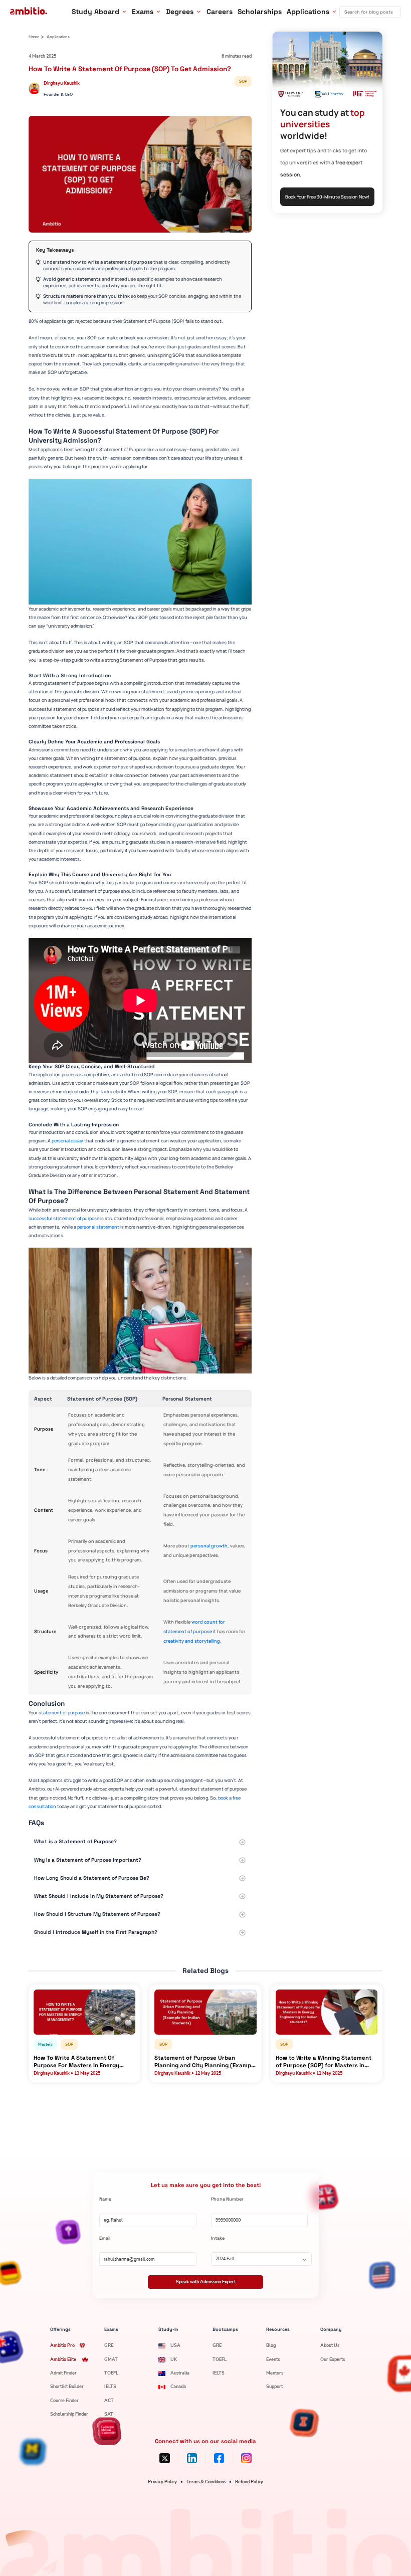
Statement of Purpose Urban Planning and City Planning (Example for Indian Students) (205, 2062)
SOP (243, 81)
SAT (109, 2414)
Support (274, 2387)
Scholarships (260, 12)
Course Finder (64, 2401)
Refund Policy (249, 2482)
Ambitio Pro (62, 2345)
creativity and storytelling (192, 1641)
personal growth (209, 1546)
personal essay (67, 1141)
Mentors (275, 2373)
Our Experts (333, 2359)
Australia (180, 2373)
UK (174, 2359)
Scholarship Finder (69, 2414)
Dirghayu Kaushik (62, 83)
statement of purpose (62, 1713)
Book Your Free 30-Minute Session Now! (327, 197)
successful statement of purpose (64, 1218)
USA (175, 2345)
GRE (109, 2345)
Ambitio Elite (63, 2359)
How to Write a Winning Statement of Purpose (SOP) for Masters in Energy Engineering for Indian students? (324, 2062)
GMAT (111, 2359)
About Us (330, 2345)
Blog (271, 2345)
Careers (220, 12)
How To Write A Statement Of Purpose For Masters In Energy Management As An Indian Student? (83, 2062)
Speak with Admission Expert (206, 2282)
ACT (109, 2401)
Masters (45, 2044)
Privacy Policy (162, 2482)
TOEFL (111, 2373)
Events (273, 2359)
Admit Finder (63, 2373)
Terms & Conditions (206, 2482)
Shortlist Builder (67, 2387)
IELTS (110, 2387)
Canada (178, 2387)
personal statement (98, 1227)
